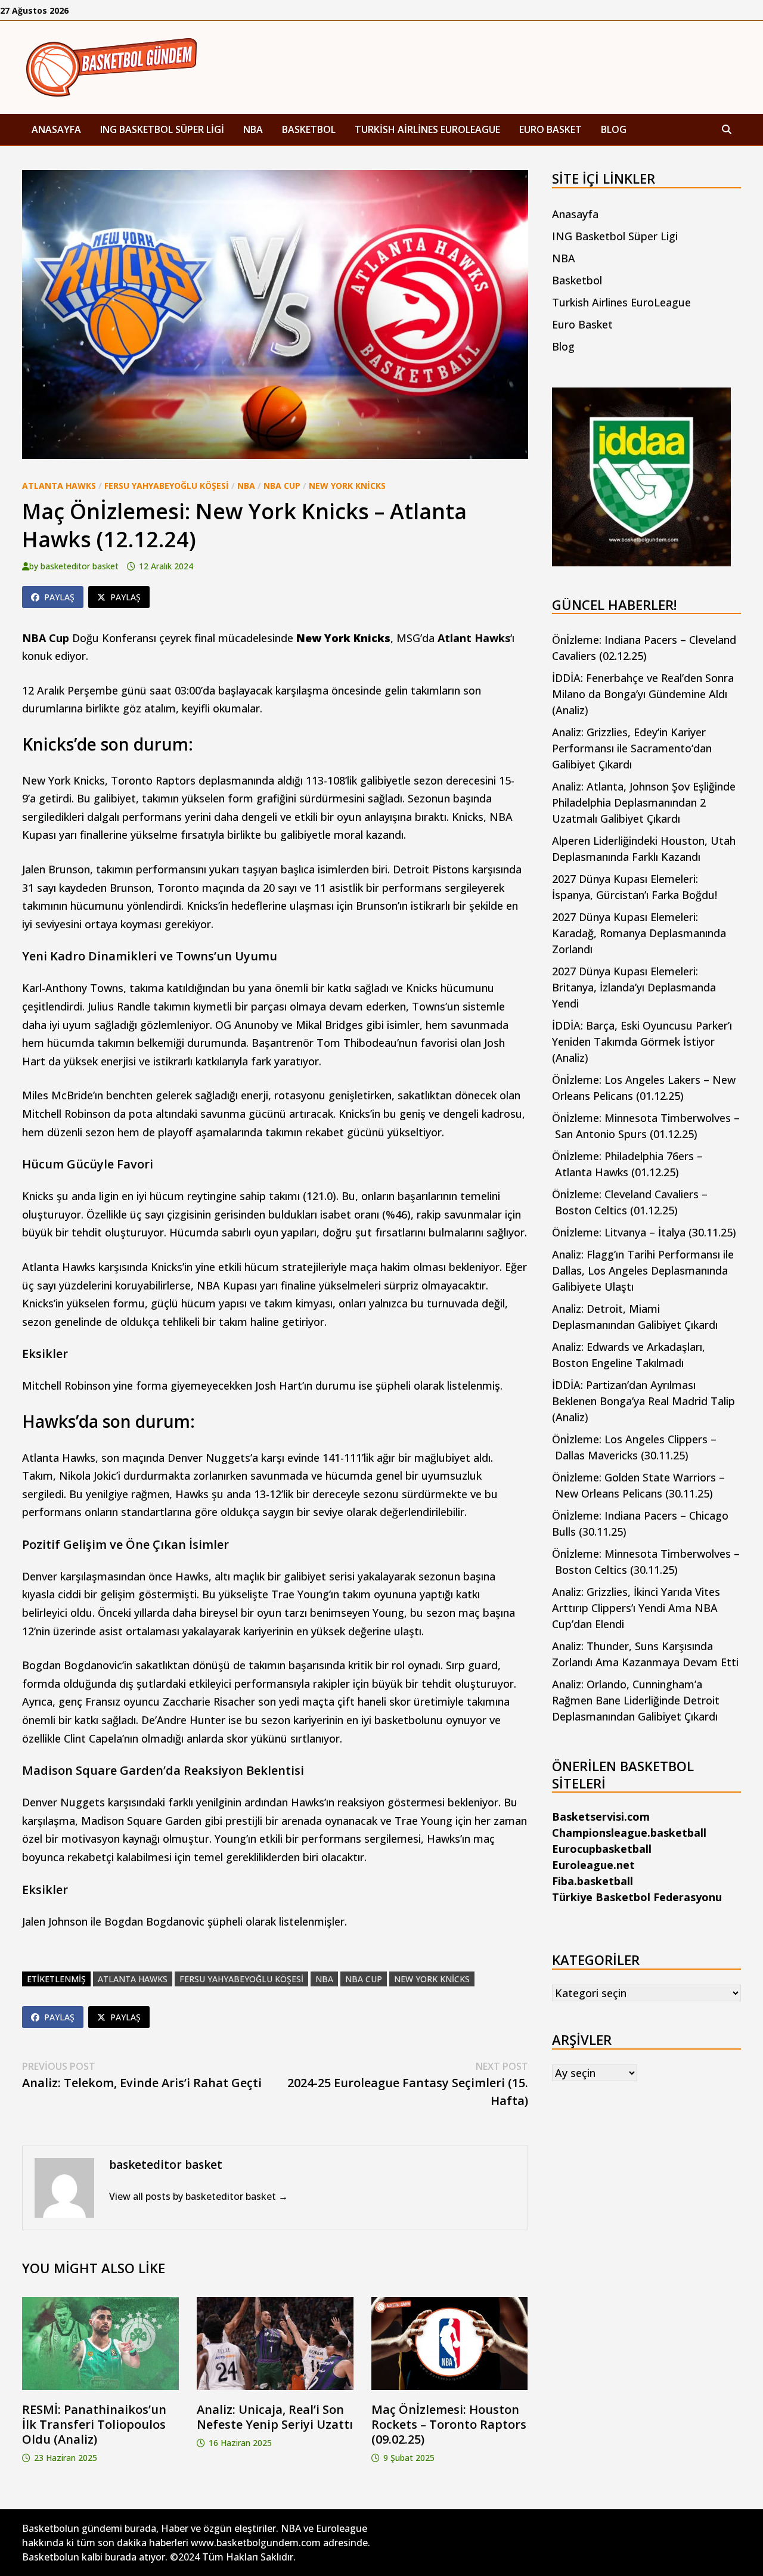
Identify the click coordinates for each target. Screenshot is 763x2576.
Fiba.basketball (593, 1881)
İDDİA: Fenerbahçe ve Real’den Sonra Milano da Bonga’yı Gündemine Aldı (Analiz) (643, 694)
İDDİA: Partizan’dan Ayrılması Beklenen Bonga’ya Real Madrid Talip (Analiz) (643, 1401)
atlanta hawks (133, 1979)
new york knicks (432, 1979)
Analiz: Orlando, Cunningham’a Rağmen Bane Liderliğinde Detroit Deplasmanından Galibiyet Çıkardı (636, 1700)
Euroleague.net (593, 1865)
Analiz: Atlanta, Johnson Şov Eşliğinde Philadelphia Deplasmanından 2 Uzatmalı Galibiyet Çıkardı (644, 802)
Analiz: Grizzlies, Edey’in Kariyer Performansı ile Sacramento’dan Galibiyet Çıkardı (632, 748)
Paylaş (59, 597)
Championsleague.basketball (629, 1833)
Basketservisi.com (601, 1816)
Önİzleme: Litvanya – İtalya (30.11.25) (644, 1232)
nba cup (364, 1979)
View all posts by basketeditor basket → (198, 2196)
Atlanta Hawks (59, 486)
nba (324, 1979)
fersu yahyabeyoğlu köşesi (241, 1979)
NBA (253, 129)
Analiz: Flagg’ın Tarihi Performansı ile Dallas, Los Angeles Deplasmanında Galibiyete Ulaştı (643, 1270)
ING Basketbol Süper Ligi (162, 129)
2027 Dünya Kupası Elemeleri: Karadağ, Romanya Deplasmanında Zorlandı (639, 933)
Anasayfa (56, 129)
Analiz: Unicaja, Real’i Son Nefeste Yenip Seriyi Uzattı (275, 2417)
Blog (614, 129)
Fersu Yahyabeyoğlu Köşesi (167, 486)
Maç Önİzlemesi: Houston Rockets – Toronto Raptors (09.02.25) (449, 2424)
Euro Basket (550, 129)
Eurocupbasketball (602, 1849)
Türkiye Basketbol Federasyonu (637, 1897)
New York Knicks (347, 486)
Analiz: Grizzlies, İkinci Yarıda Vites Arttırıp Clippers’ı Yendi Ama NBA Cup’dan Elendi (636, 1608)
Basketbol (309, 129)
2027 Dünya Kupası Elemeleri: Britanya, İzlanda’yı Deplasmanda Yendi (634, 987)
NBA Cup (282, 486)
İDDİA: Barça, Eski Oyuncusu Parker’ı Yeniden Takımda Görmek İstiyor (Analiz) (642, 1041)
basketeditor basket (80, 566)
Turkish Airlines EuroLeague (427, 129)
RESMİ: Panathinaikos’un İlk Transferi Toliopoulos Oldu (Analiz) (94, 2424)
